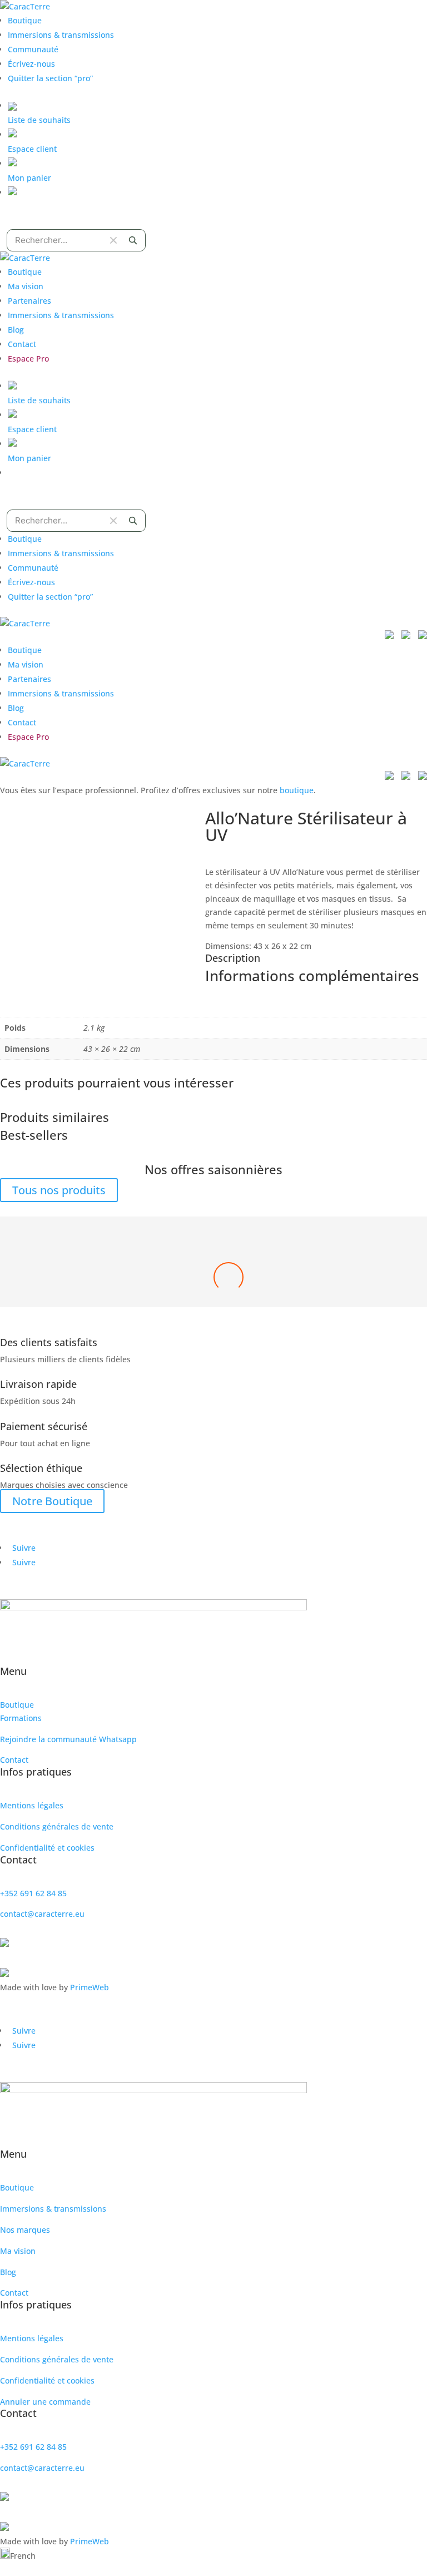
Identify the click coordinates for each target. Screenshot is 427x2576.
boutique (297, 790)
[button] (213, 2555)
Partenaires (29, 301)
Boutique (25, 20)
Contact (22, 344)
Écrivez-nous (31, 64)
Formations (21, 1718)
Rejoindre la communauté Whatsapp (68, 1739)
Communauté (33, 49)
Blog (16, 330)
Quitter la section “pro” (50, 78)
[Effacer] (113, 240)
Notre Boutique (52, 1501)
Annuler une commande (45, 2402)
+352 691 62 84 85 (33, 1893)
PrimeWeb (90, 1987)
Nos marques (25, 2230)
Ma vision (26, 286)
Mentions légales (32, 1805)
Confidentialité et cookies (47, 1848)
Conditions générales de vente (57, 1826)
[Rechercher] (133, 240)
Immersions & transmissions (61, 35)
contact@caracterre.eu (42, 1914)
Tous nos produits (59, 1190)
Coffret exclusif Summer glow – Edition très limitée (214, 1285)
